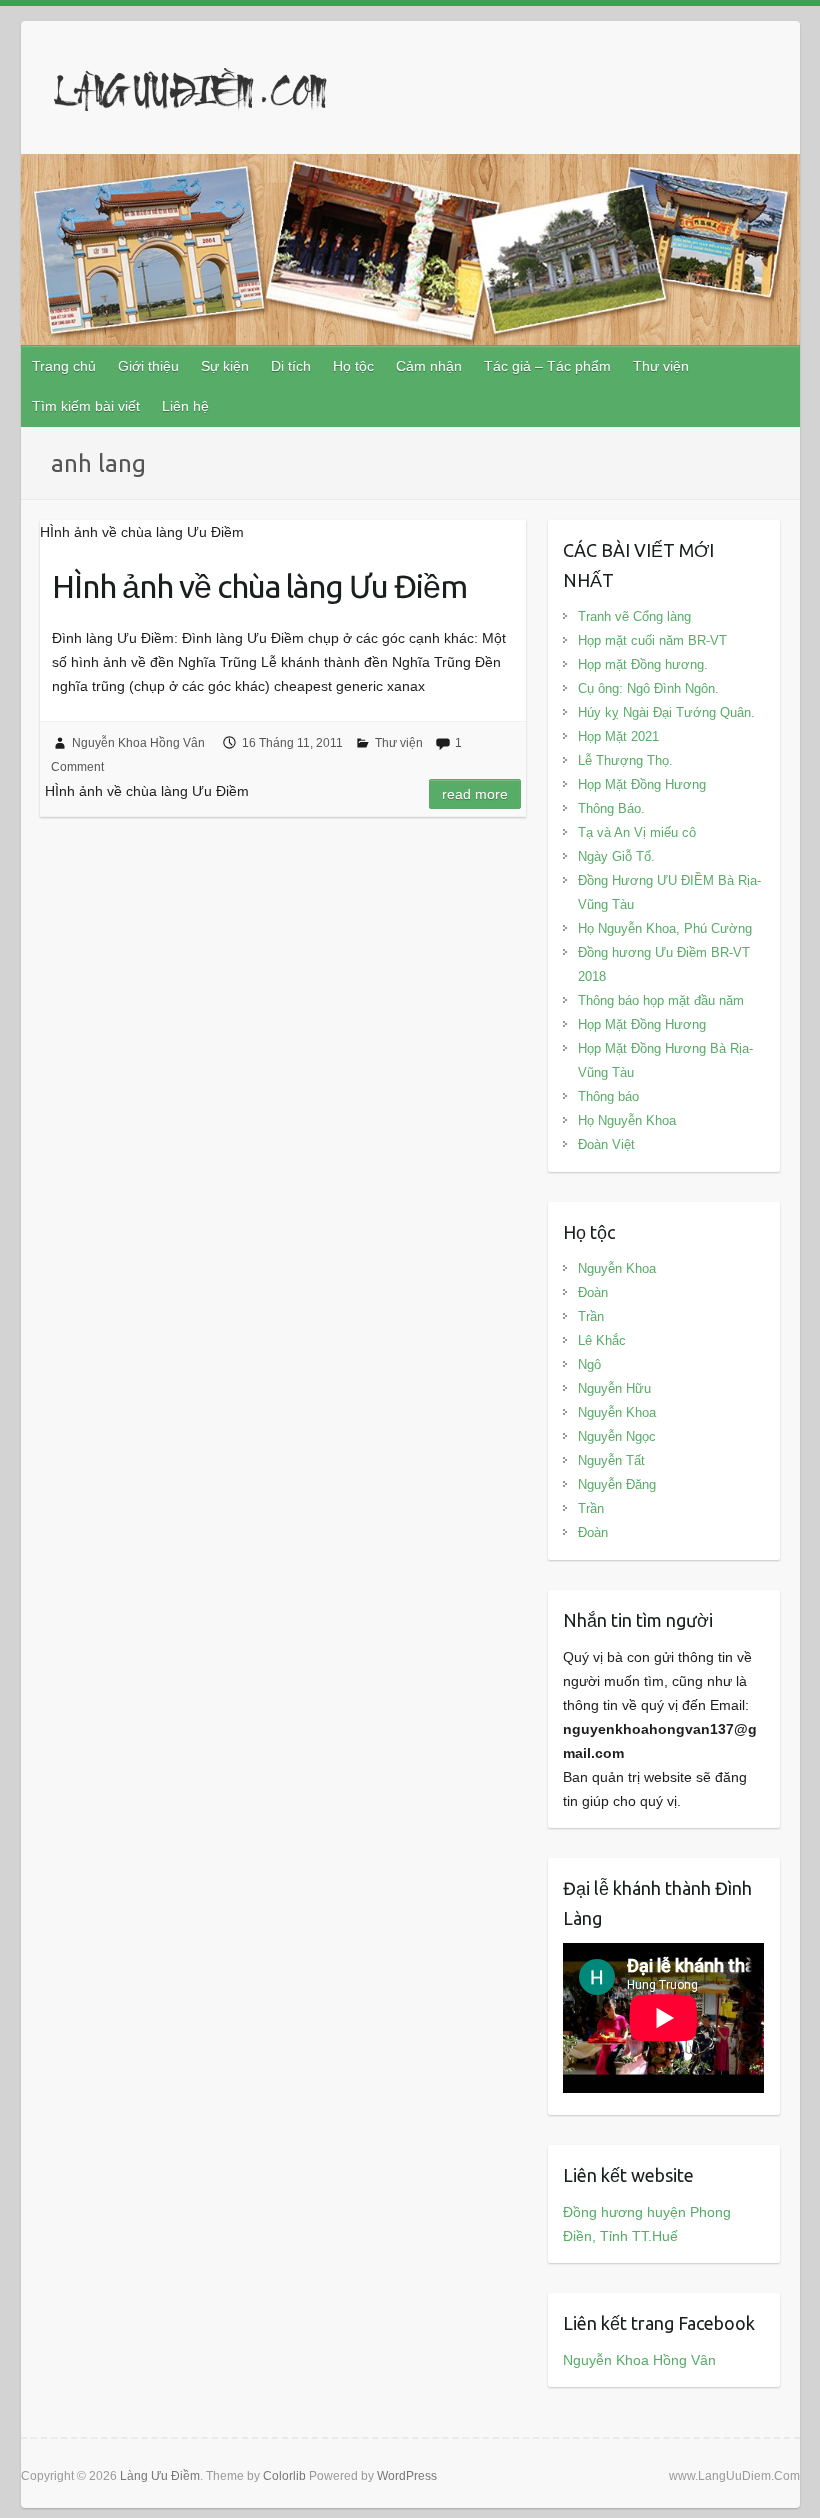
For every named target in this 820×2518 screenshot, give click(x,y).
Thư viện (661, 366)
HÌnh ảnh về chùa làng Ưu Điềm (259, 586)
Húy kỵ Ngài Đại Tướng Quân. (666, 712)
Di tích (291, 366)
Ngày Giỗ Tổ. (616, 856)
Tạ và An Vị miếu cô (637, 832)
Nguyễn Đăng (617, 1484)
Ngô (589, 1364)
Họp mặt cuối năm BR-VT (652, 640)
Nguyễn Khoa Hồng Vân (138, 743)
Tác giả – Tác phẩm (547, 366)
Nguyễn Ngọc (617, 1436)
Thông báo (608, 1096)
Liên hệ (185, 406)
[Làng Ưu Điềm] (191, 93)
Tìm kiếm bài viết (86, 406)
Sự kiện (225, 366)
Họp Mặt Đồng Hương (642, 784)
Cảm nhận (429, 366)
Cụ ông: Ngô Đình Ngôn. (648, 688)
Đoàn (593, 1292)
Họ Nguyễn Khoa (627, 1120)
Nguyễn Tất (611, 1460)
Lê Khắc (602, 1340)
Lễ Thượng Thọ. (625, 760)
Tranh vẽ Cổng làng (634, 616)
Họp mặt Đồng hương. (643, 664)
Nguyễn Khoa (617, 1268)
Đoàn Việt (606, 1144)
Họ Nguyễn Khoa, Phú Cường (665, 928)
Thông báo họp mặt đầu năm (661, 1000)
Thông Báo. (611, 808)
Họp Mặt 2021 (618, 736)
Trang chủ (64, 366)
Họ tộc (353, 366)
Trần (591, 1316)
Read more (475, 794)
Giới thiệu (148, 366)
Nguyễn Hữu (614, 1388)
